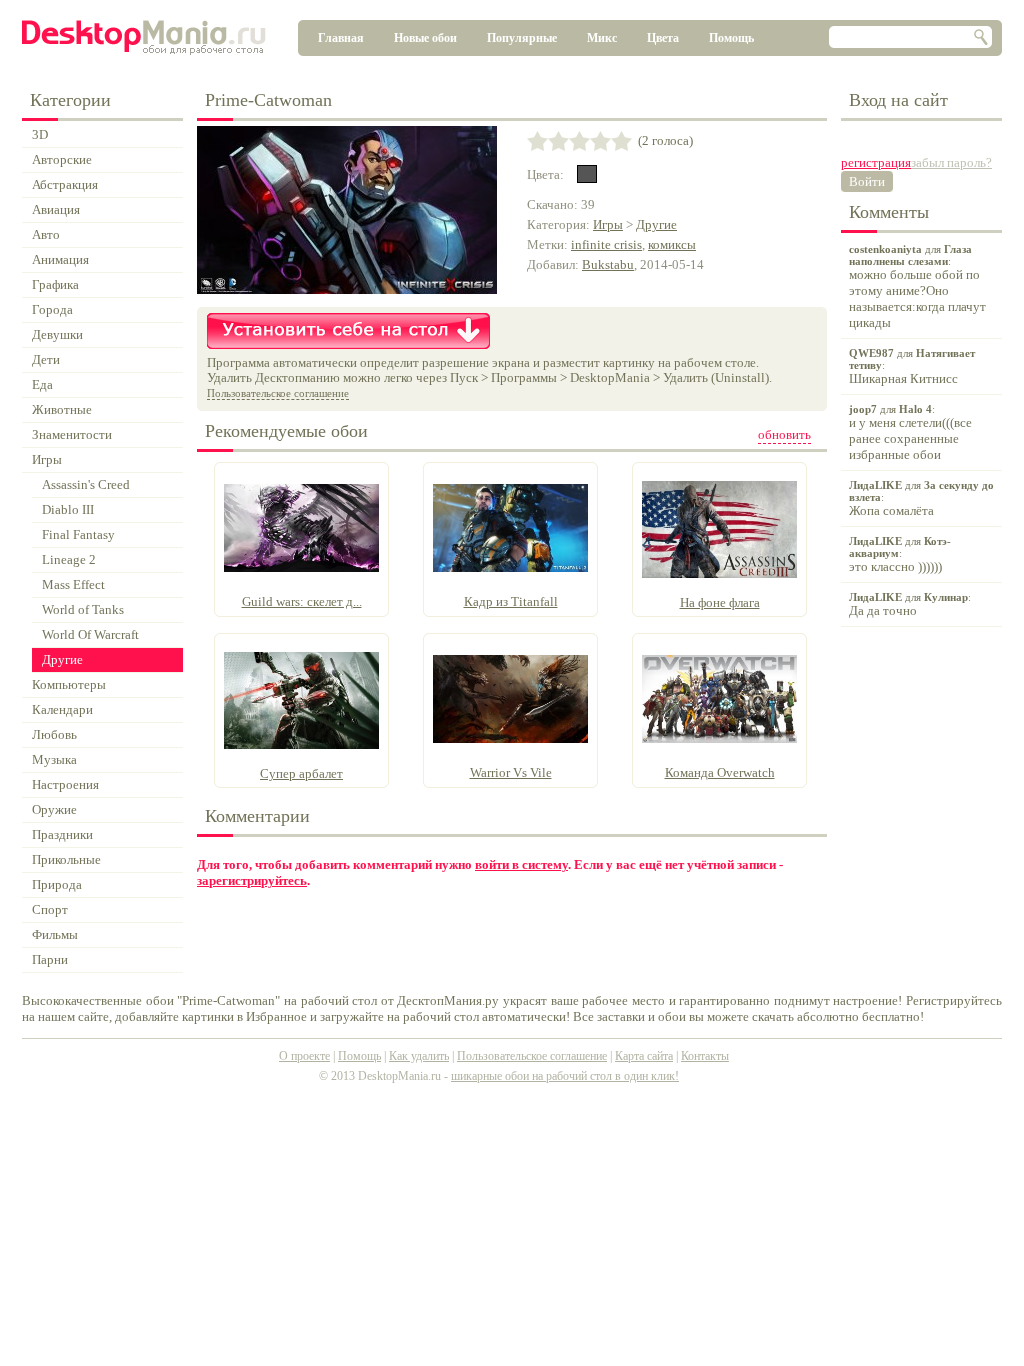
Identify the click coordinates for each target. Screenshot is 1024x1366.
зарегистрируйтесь (252, 880)
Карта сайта (644, 1056)
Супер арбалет (301, 773)
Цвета (663, 38)
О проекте (304, 1056)
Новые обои (425, 38)
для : (917, 286)
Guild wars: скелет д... (302, 601)
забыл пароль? (951, 162)
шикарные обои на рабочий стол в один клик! (565, 1076)
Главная (341, 38)
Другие (656, 224)
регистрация (876, 162)
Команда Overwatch (720, 772)
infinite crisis (606, 244)
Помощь (731, 38)
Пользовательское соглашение (278, 393)
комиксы (672, 244)
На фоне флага (720, 602)
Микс (602, 38)
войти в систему (521, 864)
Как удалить (419, 1056)
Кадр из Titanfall (511, 601)
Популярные (522, 38)
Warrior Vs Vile (511, 772)
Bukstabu (608, 264)
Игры (608, 224)
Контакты (705, 1056)
